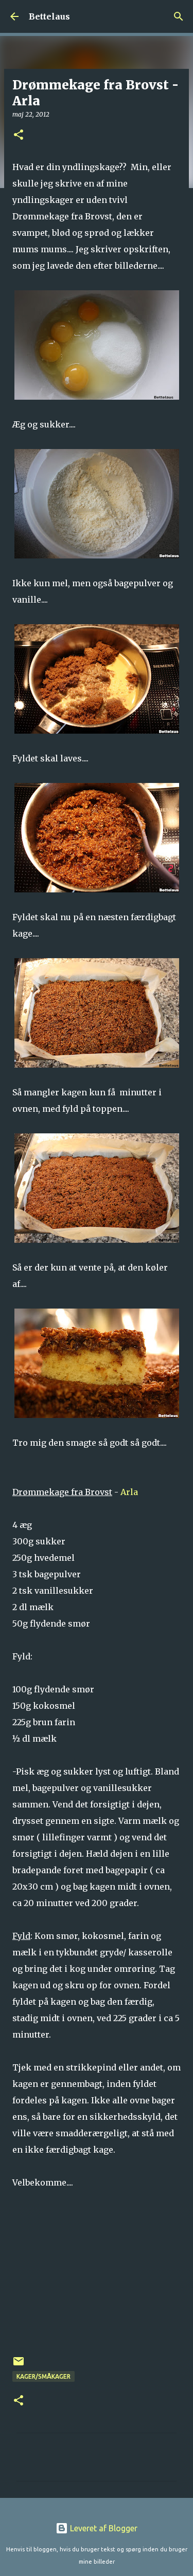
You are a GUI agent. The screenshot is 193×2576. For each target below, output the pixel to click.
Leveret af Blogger (103, 2528)
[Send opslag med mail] (19, 2365)
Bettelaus (49, 16)
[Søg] (179, 16)
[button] (19, 135)
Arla (129, 1492)
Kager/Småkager (43, 2376)
